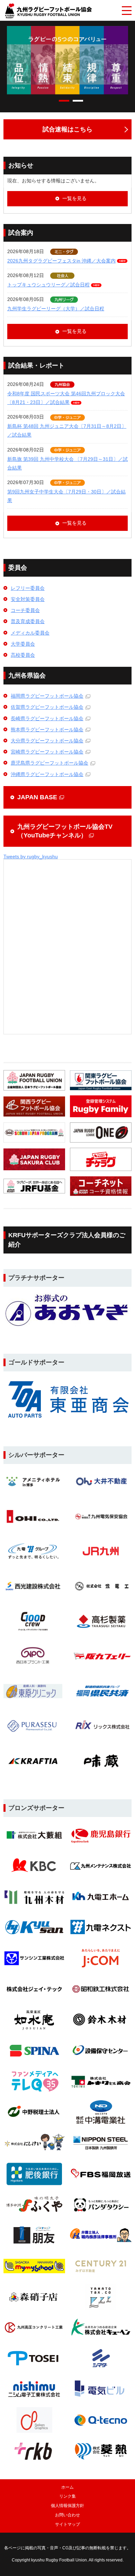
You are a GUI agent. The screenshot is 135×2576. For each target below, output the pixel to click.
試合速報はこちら (67, 129)
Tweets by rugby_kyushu (31, 856)
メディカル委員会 (30, 633)
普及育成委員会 (28, 621)
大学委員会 (23, 644)
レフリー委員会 (28, 588)
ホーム (67, 2487)
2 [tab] (78, 101)
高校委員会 (23, 655)
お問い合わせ (67, 2515)
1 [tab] (64, 101)
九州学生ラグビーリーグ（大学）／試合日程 (56, 309)
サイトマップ (67, 2524)
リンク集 (67, 2496)
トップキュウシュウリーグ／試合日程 (48, 285)
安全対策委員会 (28, 599)
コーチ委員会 (25, 610)
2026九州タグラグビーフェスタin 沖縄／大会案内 (61, 261)
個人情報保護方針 (67, 2506)
